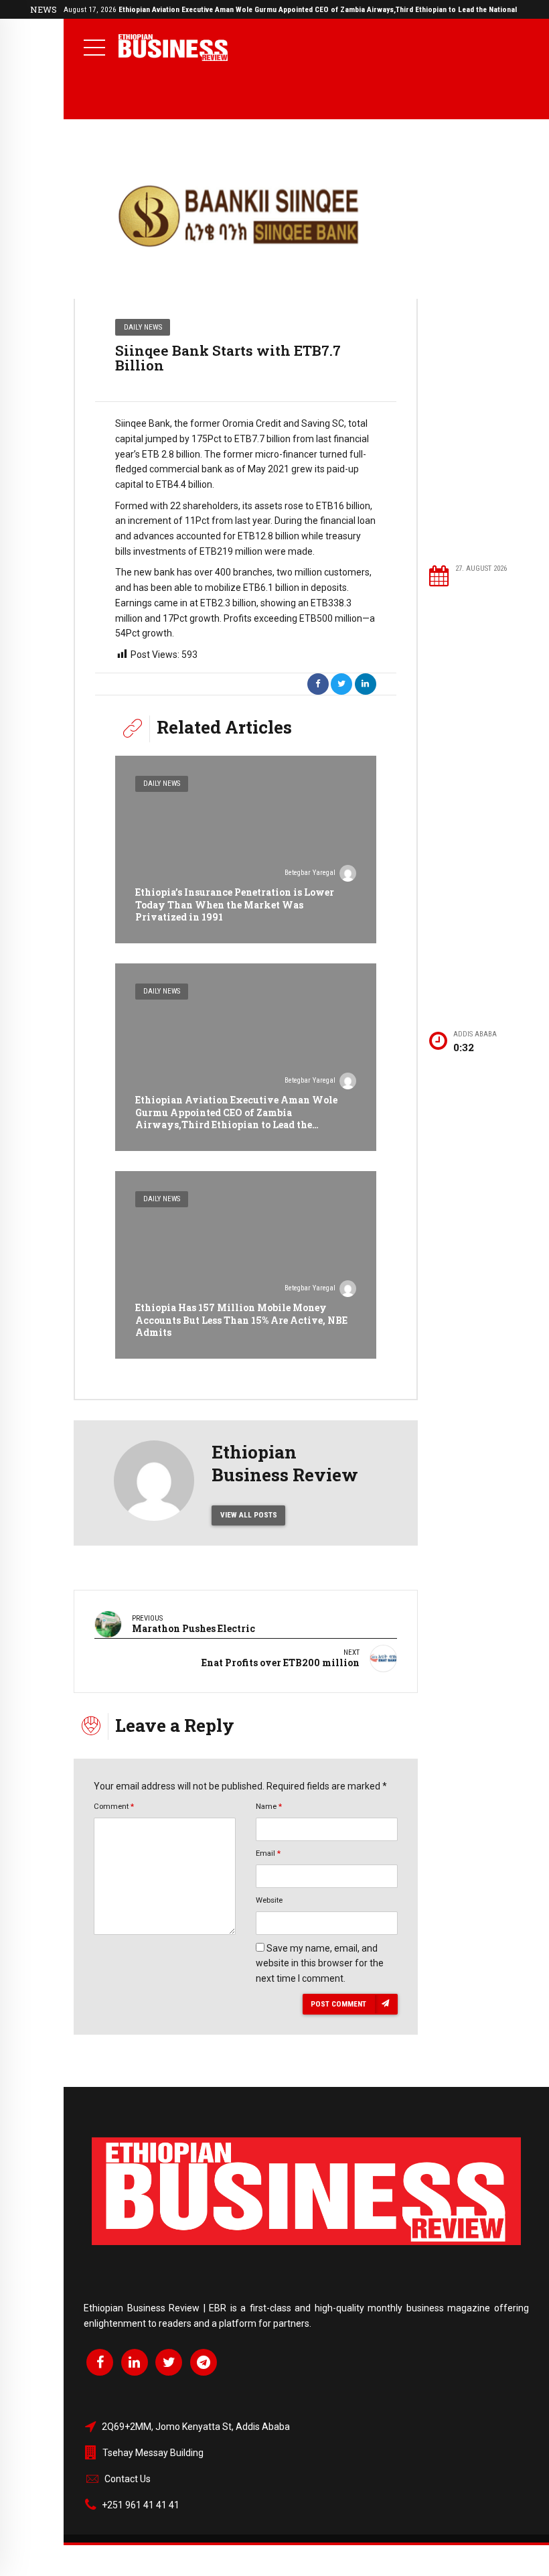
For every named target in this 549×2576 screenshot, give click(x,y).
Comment (114, 1806)
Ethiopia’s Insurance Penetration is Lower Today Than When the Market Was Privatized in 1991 (235, 904)
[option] (246, 218)
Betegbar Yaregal (310, 873)
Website (269, 1900)
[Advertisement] (482, 341)
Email (268, 1853)
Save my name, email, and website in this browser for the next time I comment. (320, 1964)
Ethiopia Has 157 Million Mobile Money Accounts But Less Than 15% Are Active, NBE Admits (241, 1319)
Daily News (143, 327)
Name (269, 1806)
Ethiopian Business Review (285, 1463)
